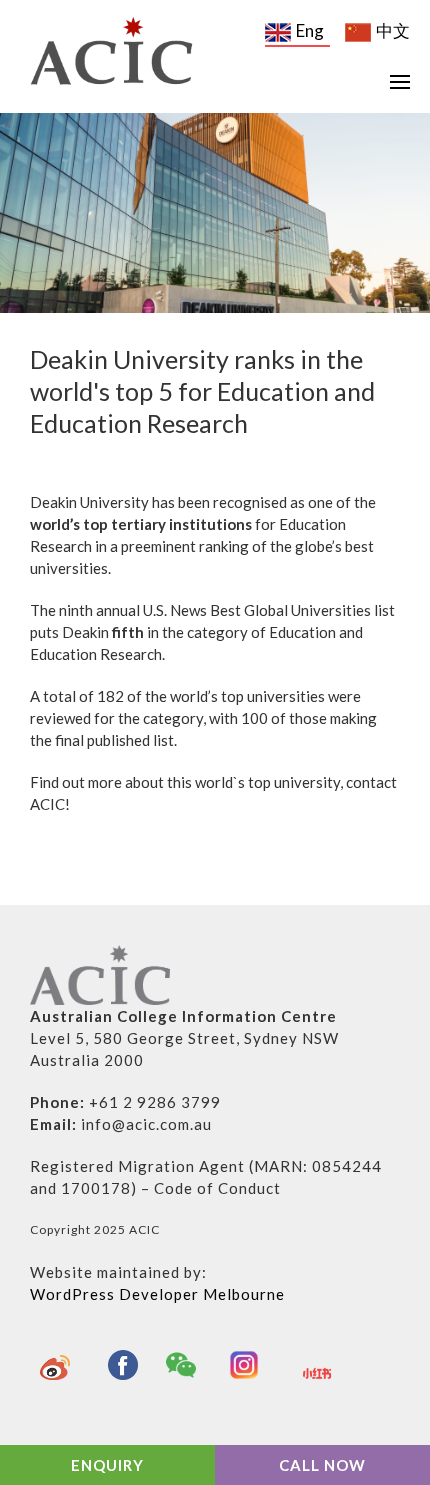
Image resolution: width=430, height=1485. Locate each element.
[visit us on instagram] (249, 1365)
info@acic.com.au (146, 1124)
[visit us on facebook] (123, 1365)
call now (322, 1465)
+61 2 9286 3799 (155, 1102)
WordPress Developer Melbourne (157, 1294)
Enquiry (107, 1465)
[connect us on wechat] (186, 1365)
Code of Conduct (217, 1188)
